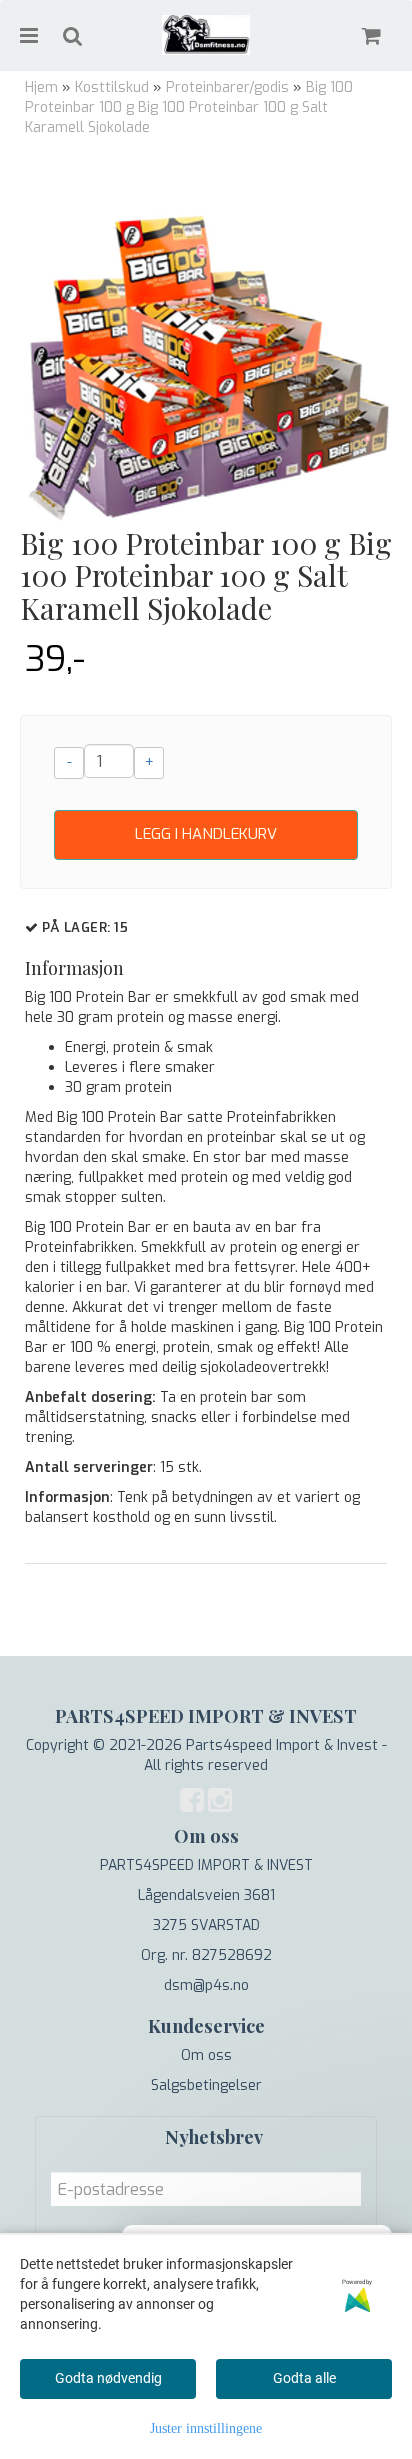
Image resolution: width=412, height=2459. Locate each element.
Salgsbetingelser (206, 2085)
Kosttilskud (112, 87)
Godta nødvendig (108, 2378)
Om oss (206, 2055)
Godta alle (304, 2378)
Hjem (41, 87)
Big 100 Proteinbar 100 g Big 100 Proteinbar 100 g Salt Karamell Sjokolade (189, 107)
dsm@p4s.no (206, 1985)
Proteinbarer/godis (227, 87)
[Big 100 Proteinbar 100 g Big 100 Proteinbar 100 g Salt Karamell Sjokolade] (206, 341)
